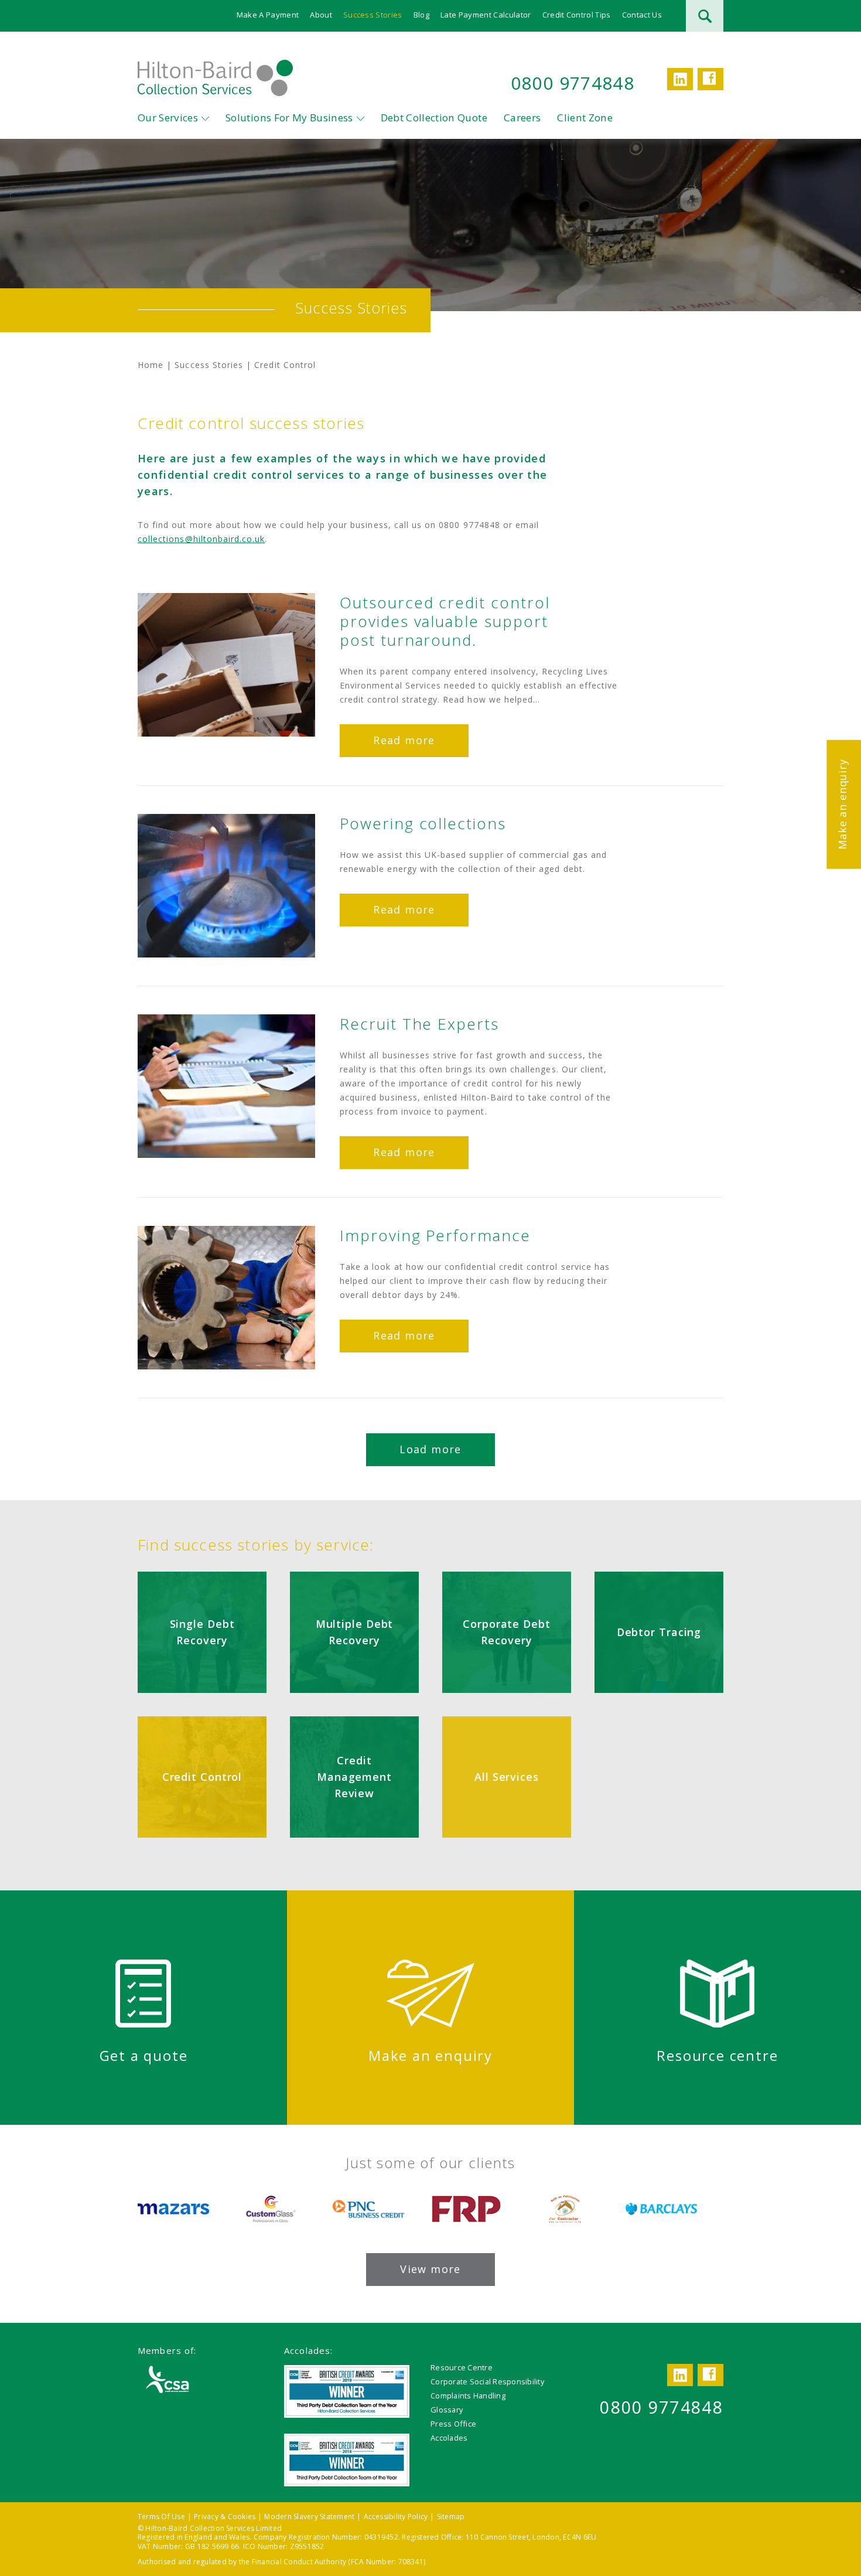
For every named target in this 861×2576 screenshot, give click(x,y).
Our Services (168, 117)
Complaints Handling (468, 2396)
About (321, 15)
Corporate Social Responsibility (487, 2381)
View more (430, 2269)
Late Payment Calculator (486, 15)
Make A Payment (268, 15)
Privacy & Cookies (225, 2517)
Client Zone (585, 117)
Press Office (453, 2424)
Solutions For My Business (289, 117)
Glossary (447, 2410)
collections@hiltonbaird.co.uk (201, 539)
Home (151, 365)
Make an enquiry (842, 804)
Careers (522, 117)
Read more (404, 740)
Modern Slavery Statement (309, 2517)
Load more (430, 1449)
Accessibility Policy (396, 2517)
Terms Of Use (161, 2517)
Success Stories (373, 15)
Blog (421, 15)
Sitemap (451, 2517)
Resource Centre (462, 2367)
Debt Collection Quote (434, 117)
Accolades (449, 2438)
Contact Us (642, 15)
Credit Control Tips (577, 15)
